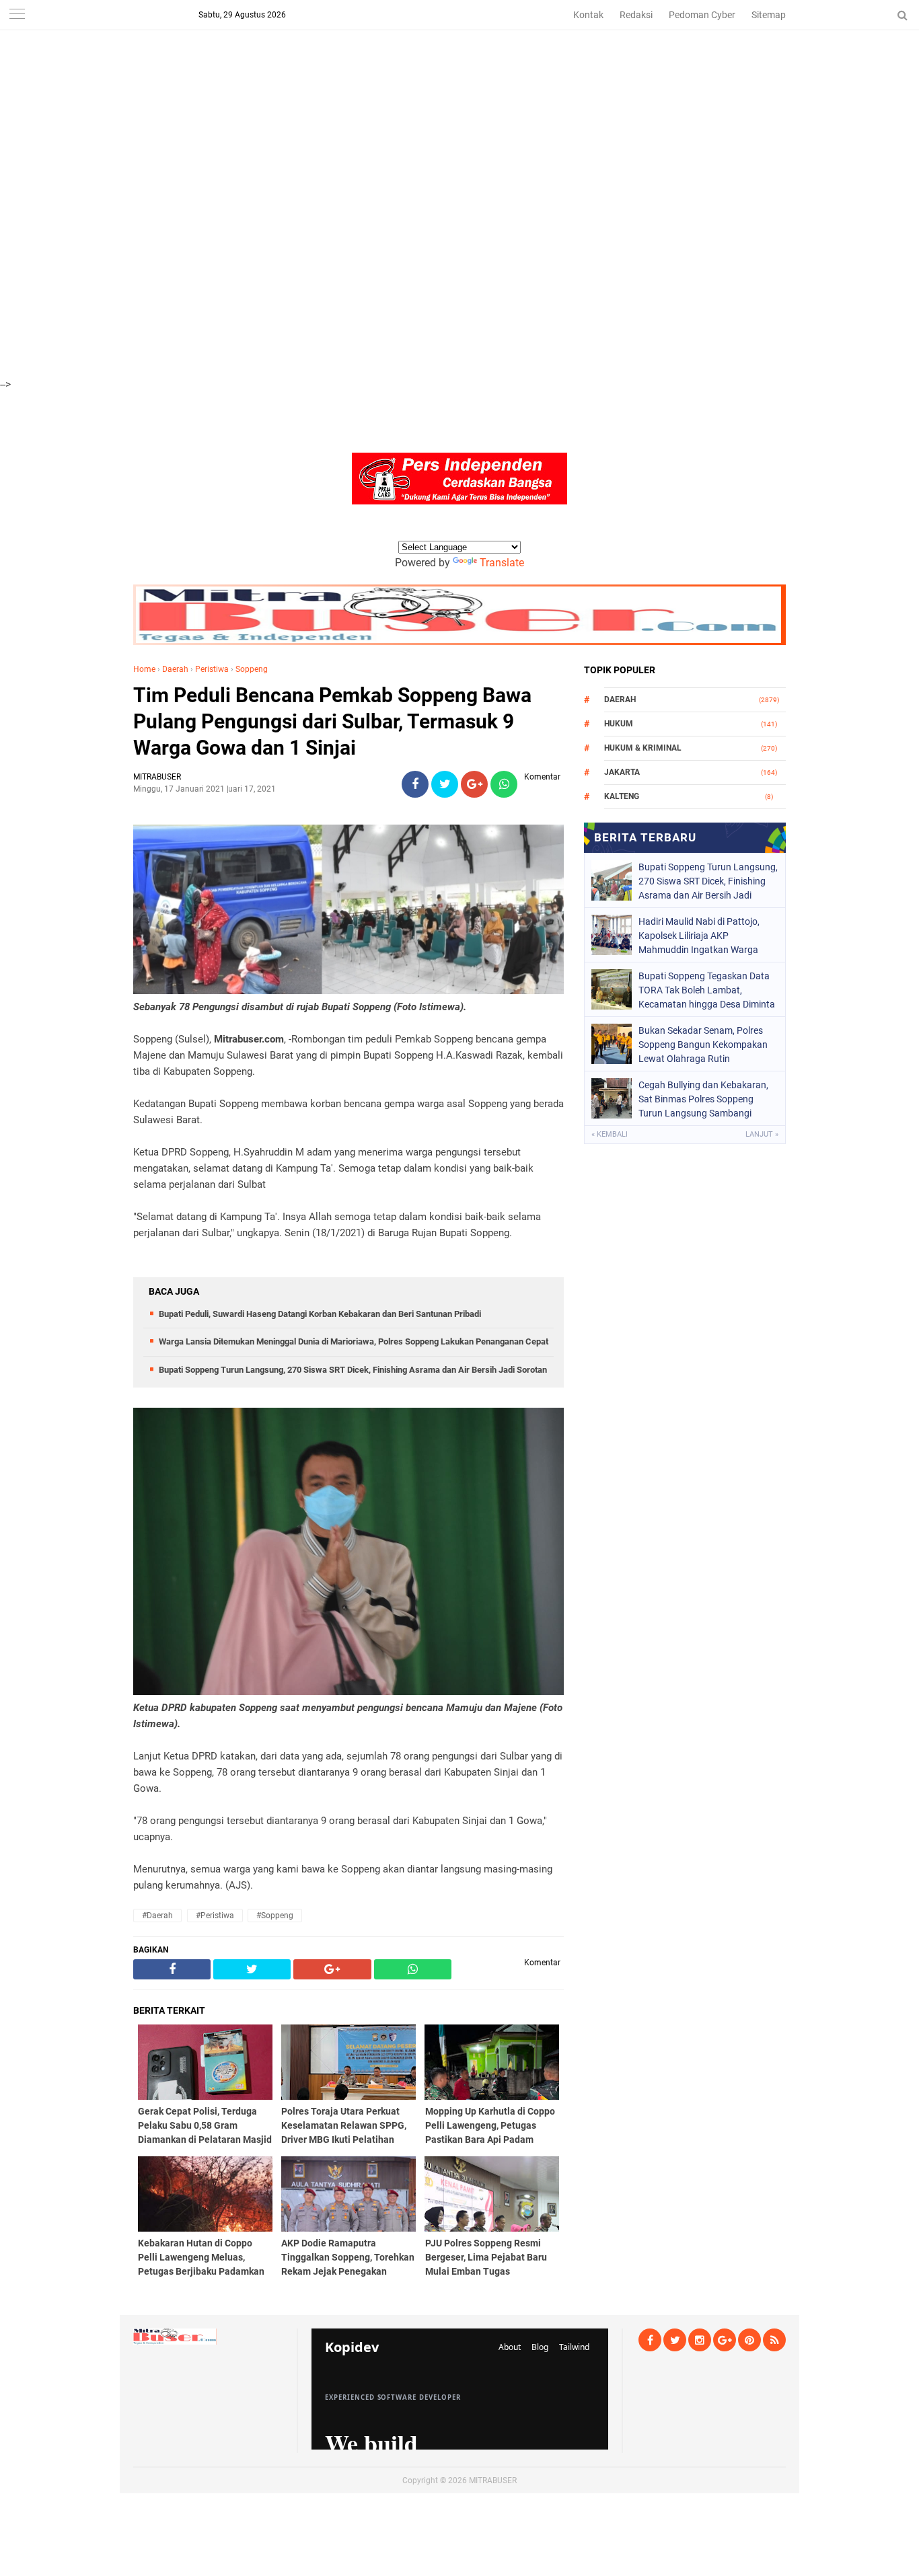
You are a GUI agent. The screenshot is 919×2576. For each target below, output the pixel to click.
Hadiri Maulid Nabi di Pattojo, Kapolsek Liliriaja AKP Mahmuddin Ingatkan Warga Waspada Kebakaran (699, 936)
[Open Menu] (17, 15)
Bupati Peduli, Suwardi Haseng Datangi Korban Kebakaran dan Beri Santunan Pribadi (320, 1314)
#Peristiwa (215, 1916)
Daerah (175, 669)
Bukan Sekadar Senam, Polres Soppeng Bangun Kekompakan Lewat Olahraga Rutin (703, 1045)
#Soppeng (275, 1916)
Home (144, 669)
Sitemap (769, 15)
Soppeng (252, 669)
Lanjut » (762, 1134)
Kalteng (622, 796)
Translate (502, 563)
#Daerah (157, 1916)
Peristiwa (212, 669)
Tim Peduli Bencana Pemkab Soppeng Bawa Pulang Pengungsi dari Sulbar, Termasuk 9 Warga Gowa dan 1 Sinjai (332, 721)
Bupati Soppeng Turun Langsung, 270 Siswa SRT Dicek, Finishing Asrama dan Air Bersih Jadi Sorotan (353, 1370)
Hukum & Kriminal (643, 748)
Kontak (588, 15)
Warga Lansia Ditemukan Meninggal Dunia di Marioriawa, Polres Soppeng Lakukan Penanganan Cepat (354, 1341)
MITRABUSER (493, 2480)
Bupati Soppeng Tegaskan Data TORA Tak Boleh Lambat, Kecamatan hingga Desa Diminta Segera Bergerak (707, 990)
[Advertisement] (404, 94)
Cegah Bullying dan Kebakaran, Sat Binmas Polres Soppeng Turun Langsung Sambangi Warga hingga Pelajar (703, 1099)
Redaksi (636, 15)
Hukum (619, 724)
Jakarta (622, 772)
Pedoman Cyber (702, 15)
